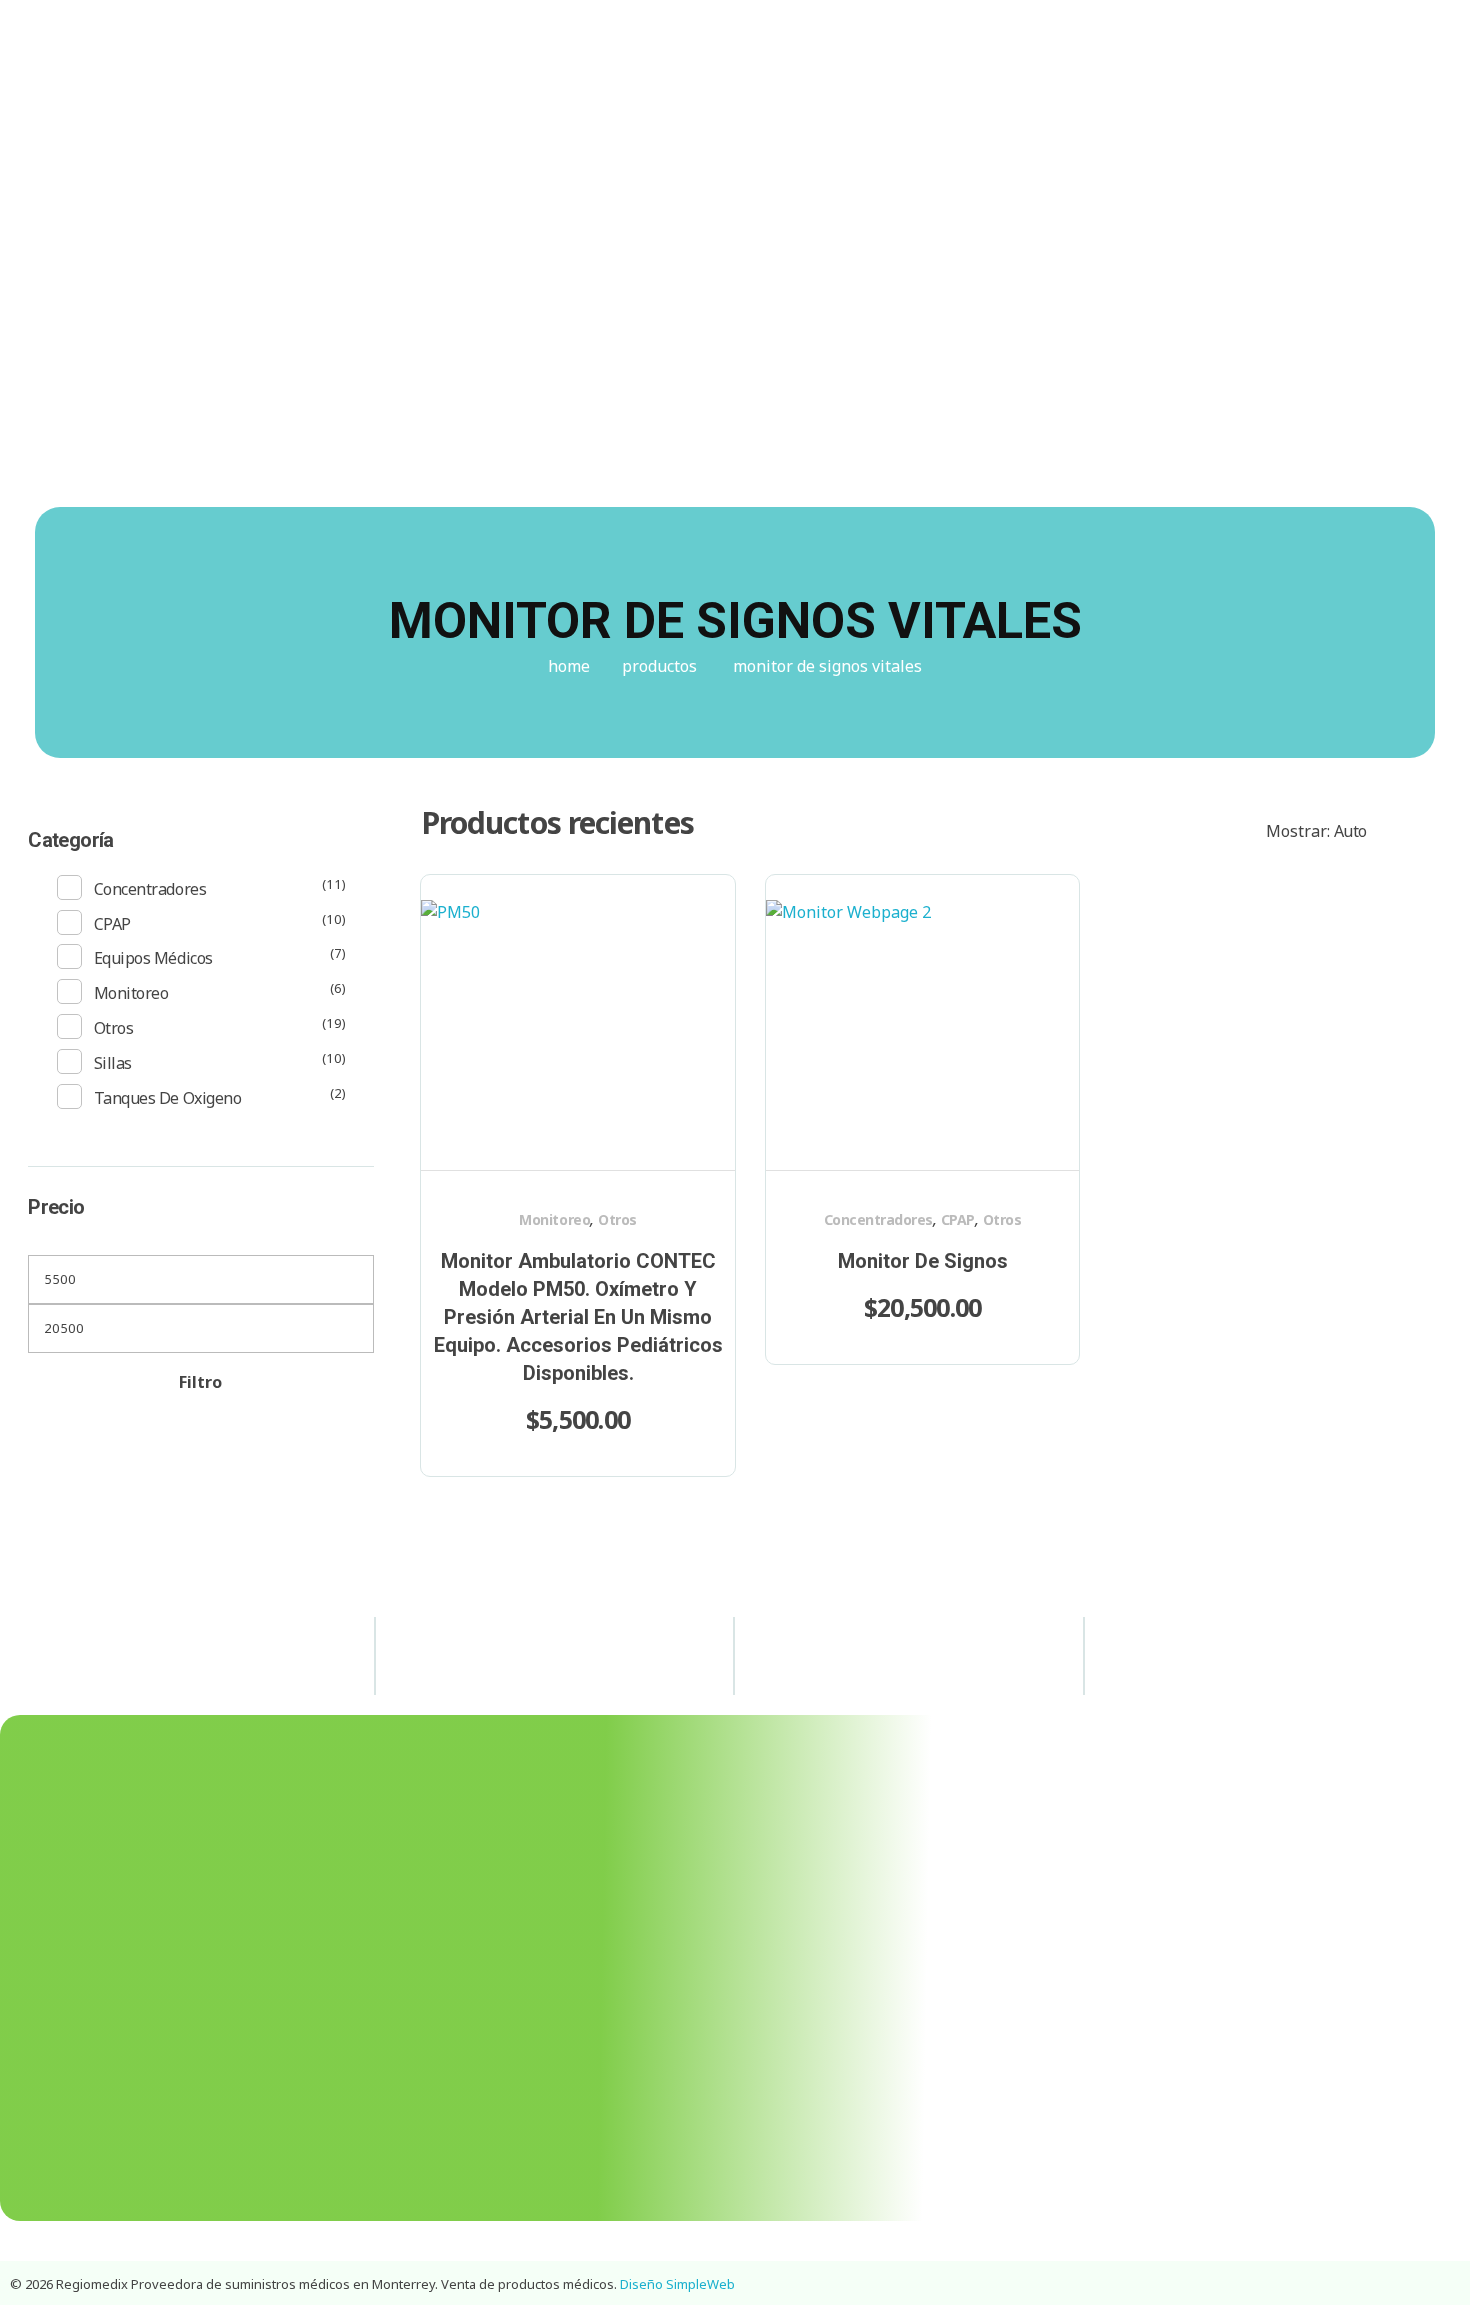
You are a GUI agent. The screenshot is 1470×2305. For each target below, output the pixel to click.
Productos (659, 666)
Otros (617, 1219)
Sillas (113, 1063)
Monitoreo (554, 1219)
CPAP (958, 1219)
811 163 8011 (1092, 34)
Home (569, 666)
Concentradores (878, 1219)
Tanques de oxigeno (167, 1098)
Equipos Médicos (153, 958)
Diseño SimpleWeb (677, 2284)
